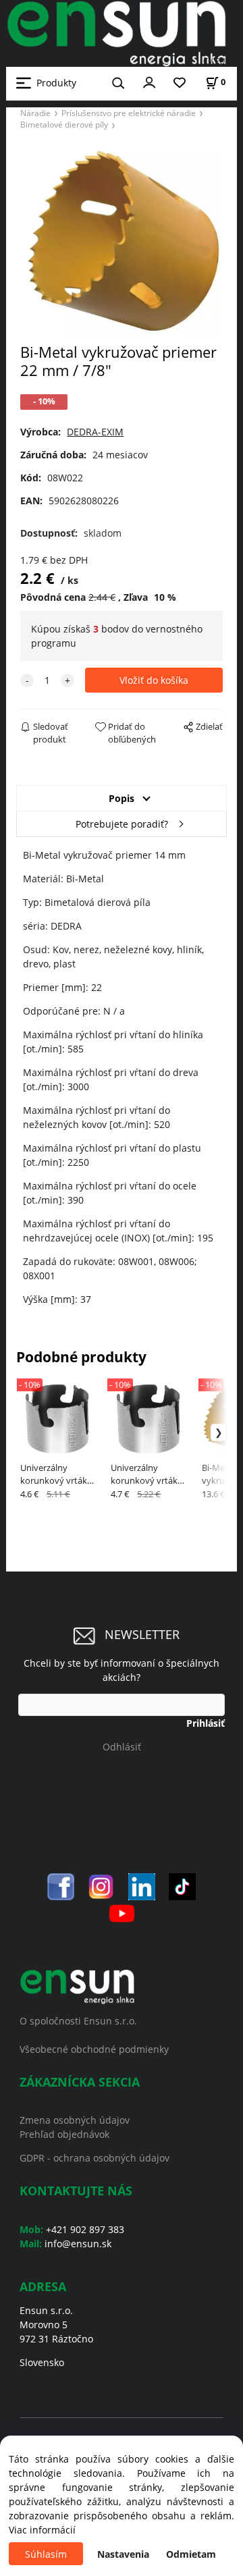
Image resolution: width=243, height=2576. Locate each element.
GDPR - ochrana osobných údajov (94, 2158)
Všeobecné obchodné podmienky (94, 2049)
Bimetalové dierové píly (64, 124)
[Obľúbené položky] (180, 83)
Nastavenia (123, 2554)
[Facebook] (61, 1886)
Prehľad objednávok (64, 2134)
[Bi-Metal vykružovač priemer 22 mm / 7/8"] (122, 241)
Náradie (35, 113)
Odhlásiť (122, 1747)
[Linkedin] (142, 1886)
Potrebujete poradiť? (122, 824)
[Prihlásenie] (149, 82)
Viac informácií (42, 2530)
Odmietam (191, 2554)
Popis (122, 798)
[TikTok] (182, 1886)
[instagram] (101, 1886)
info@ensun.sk (78, 2244)
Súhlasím (46, 2554)
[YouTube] (122, 1912)
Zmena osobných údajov (75, 2120)
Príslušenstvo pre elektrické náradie (129, 113)
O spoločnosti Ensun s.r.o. (78, 2021)
